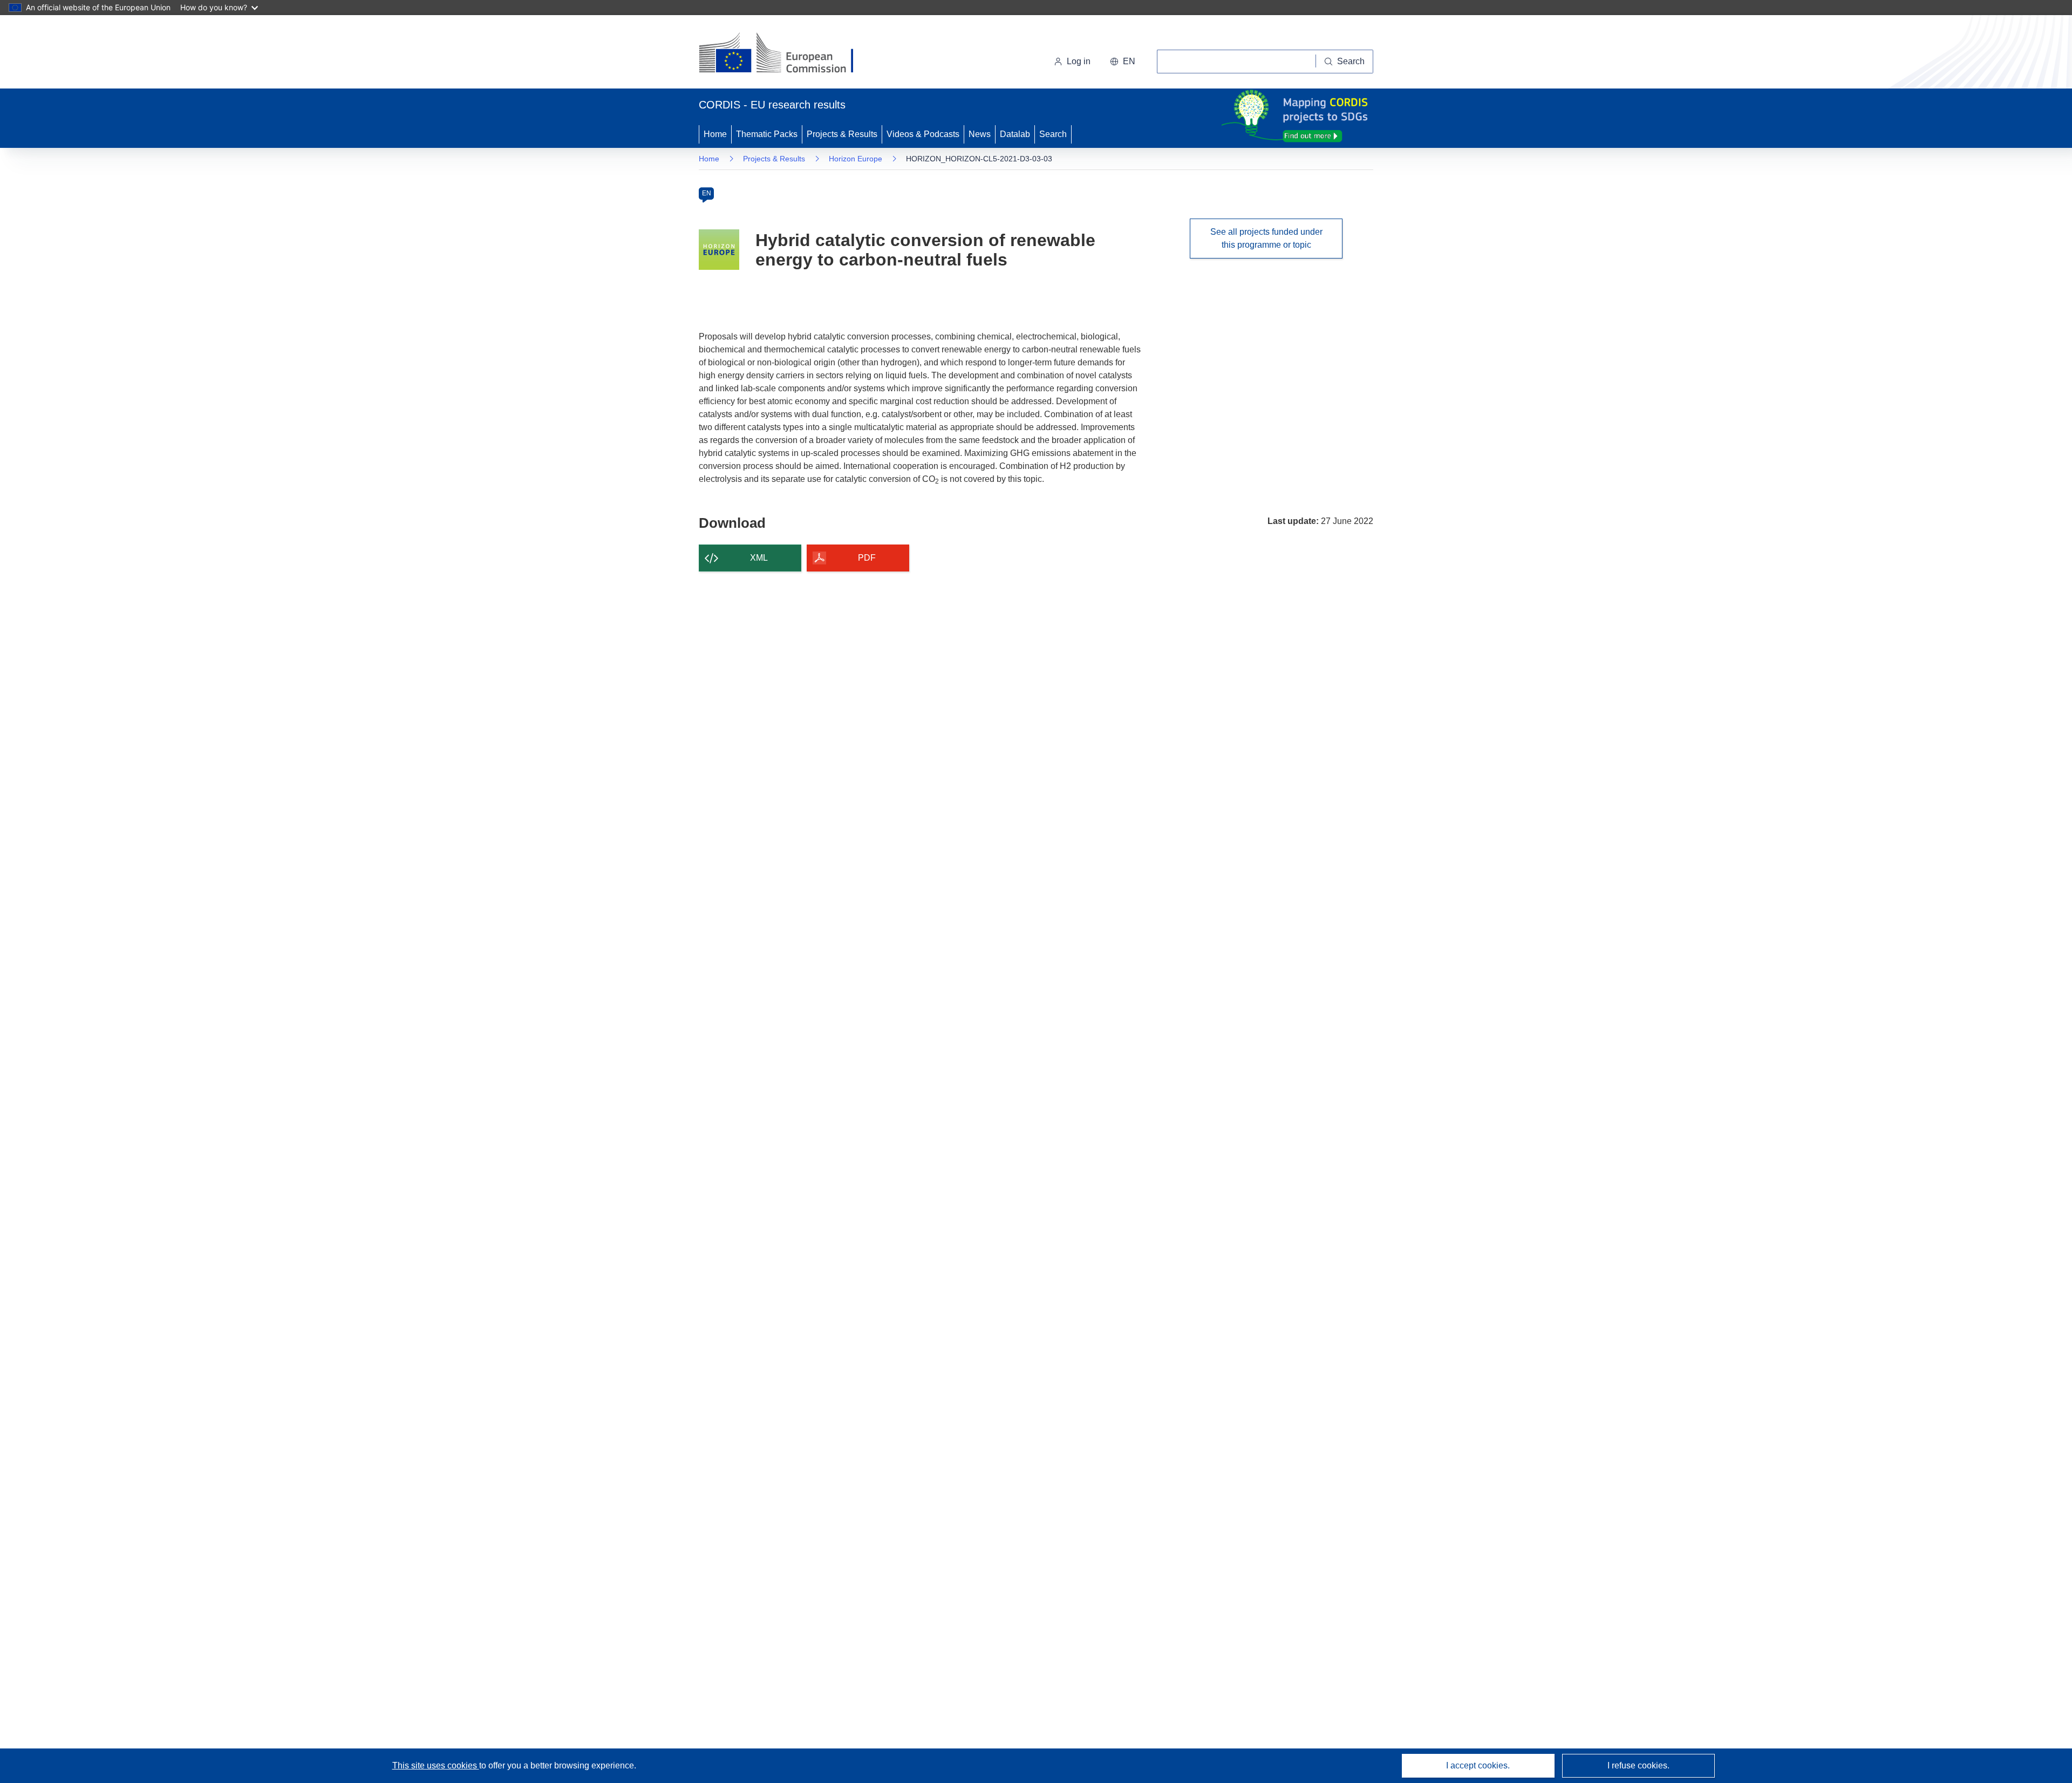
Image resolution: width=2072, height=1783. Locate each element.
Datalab (1015, 134)
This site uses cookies (436, 1765)
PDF (867, 558)
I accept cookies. (1478, 1765)
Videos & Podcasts (923, 134)
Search (1053, 134)
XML (759, 558)
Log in (1079, 61)
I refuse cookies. (1638, 1765)
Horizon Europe (856, 159)
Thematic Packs (767, 134)
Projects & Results (842, 134)
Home (715, 134)
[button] (1123, 62)
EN (707, 193)
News (980, 134)
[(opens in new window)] (786, 54)
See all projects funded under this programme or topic (1266, 238)
